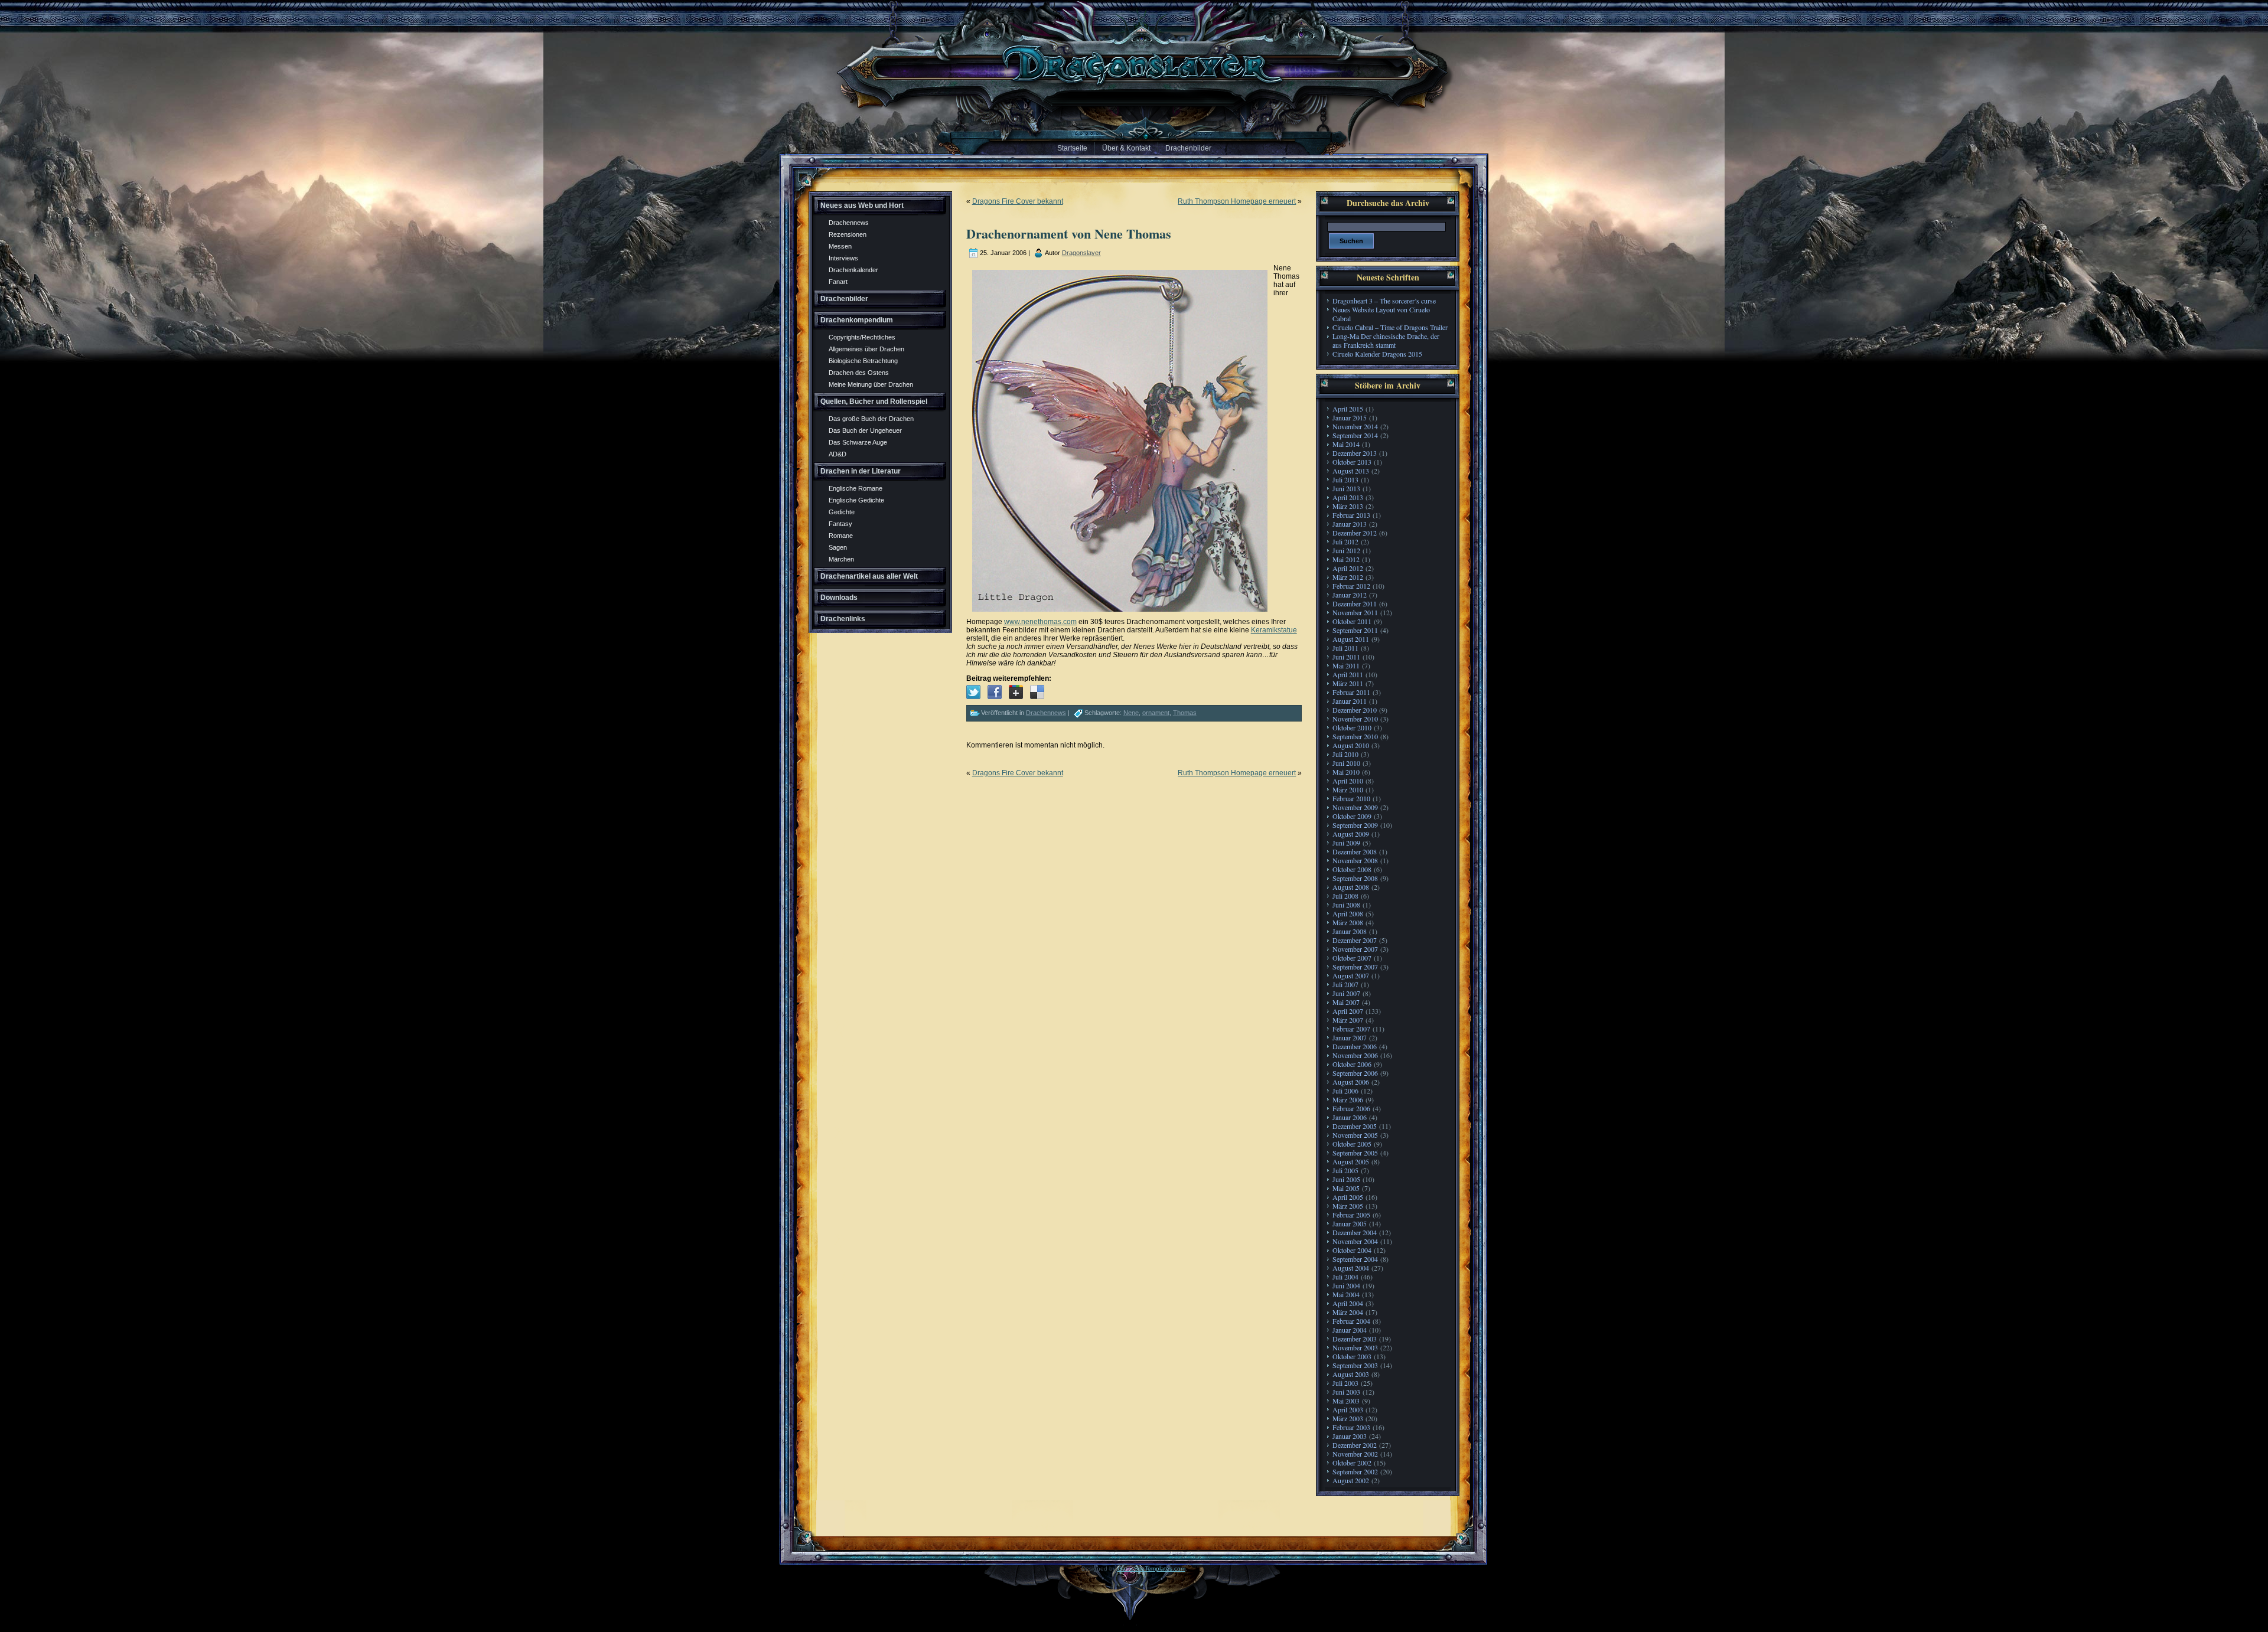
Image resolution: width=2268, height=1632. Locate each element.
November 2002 (1355, 1454)
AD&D (838, 454)
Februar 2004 (1351, 1321)
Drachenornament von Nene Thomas (1069, 234)
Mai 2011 (1346, 665)
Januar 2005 (1350, 1223)
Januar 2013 (1350, 524)
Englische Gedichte (856, 500)
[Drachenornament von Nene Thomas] (973, 692)
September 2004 (1355, 1259)
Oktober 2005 (1352, 1144)
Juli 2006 (1345, 1091)
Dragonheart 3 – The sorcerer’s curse (1384, 301)
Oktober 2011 (1352, 621)
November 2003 (1355, 1347)
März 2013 (1348, 506)
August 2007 (1351, 975)
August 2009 (1351, 834)
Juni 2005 (1346, 1179)
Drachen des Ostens (859, 373)
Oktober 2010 (1352, 727)
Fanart (838, 282)
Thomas (1185, 713)
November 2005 (1355, 1135)
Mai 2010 (1346, 772)
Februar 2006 (1351, 1108)
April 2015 (1348, 409)
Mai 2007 (1346, 1002)
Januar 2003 (1350, 1436)
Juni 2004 (1346, 1285)
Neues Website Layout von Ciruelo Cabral (1381, 314)
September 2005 (1355, 1153)
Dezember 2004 (1355, 1232)
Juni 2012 (1346, 550)
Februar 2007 (1351, 1029)
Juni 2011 (1346, 657)
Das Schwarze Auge (858, 442)
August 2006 (1351, 1082)
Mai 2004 (1346, 1294)
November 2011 (1355, 612)
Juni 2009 (1346, 843)
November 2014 (1355, 426)
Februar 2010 (1351, 798)
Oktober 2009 (1352, 816)
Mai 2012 (1346, 559)
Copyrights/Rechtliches (862, 337)
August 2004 (1351, 1268)
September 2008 (1355, 878)
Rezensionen (848, 234)
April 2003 (1348, 1409)
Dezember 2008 (1355, 851)
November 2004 (1355, 1241)
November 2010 (1355, 719)
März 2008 (1348, 922)
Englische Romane (856, 488)
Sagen (838, 547)
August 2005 (1351, 1161)
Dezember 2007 (1355, 940)
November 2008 (1355, 860)
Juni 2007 (1346, 993)
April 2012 (1348, 568)
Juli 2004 (1345, 1277)
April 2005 (1348, 1197)
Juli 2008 (1345, 896)
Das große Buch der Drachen (871, 419)
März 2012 (1348, 577)
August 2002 (1351, 1480)
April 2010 (1348, 781)
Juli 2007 (1345, 984)
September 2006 (1355, 1073)
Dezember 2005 (1355, 1126)
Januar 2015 (1350, 417)
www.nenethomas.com (1040, 622)
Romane (841, 536)
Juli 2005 (1345, 1170)
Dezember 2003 (1355, 1339)
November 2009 (1355, 807)
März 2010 (1348, 789)
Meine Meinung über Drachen (871, 384)
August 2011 (1351, 639)
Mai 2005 (1346, 1188)
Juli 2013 (1345, 479)
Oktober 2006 (1352, 1064)
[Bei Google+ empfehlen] (1016, 692)
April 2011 (1348, 674)
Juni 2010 (1346, 763)
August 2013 (1351, 471)
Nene (1131, 713)
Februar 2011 (1351, 692)
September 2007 (1355, 967)
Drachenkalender (853, 270)
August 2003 (1351, 1374)
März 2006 (1348, 1099)
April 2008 (1348, 913)
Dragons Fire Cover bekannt (1018, 201)
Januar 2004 (1350, 1330)
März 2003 (1348, 1418)
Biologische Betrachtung (863, 361)
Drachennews (849, 223)
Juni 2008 (1346, 905)
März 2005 (1348, 1206)
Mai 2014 (1346, 444)
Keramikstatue (1274, 630)
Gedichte (842, 512)
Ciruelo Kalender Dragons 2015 (1377, 354)
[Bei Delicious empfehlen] (1037, 692)
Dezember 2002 (1355, 1445)
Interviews (843, 258)
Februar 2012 (1351, 586)
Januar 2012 (1350, 595)
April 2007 (1348, 1011)
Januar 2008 (1350, 931)
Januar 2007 (1350, 1037)
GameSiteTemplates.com (1151, 1569)
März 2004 (1348, 1312)
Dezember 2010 (1355, 710)
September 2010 (1355, 736)
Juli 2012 (1345, 541)
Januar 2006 (1350, 1117)
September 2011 (1355, 630)
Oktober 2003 (1352, 1356)
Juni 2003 (1346, 1392)
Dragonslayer (1081, 253)
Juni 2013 (1346, 488)
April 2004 (1348, 1303)
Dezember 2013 (1355, 453)
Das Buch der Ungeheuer (865, 430)
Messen (840, 246)
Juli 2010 (1345, 754)
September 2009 (1355, 825)
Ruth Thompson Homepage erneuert (1237, 201)
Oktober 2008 (1352, 869)
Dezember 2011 (1355, 603)
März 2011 (1348, 683)
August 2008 (1351, 887)
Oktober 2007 (1352, 958)
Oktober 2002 (1352, 1463)
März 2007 (1348, 1020)
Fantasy (840, 524)
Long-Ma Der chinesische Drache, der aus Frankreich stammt (1386, 340)
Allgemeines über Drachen (866, 349)
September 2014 (1355, 435)
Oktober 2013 (1352, 462)
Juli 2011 (1345, 648)
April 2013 (1348, 497)
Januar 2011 (1350, 701)
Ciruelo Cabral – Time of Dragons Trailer (1390, 327)
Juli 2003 (1345, 1383)
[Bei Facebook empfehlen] (995, 692)
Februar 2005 (1351, 1215)
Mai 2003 (1346, 1401)
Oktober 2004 (1352, 1250)
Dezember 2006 (1355, 1046)
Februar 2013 (1351, 515)
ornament (1156, 713)
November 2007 (1355, 949)
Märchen (841, 559)
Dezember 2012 (1355, 533)
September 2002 (1355, 1471)
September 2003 (1355, 1365)
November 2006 (1355, 1055)
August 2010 (1351, 745)
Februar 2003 (1351, 1427)
